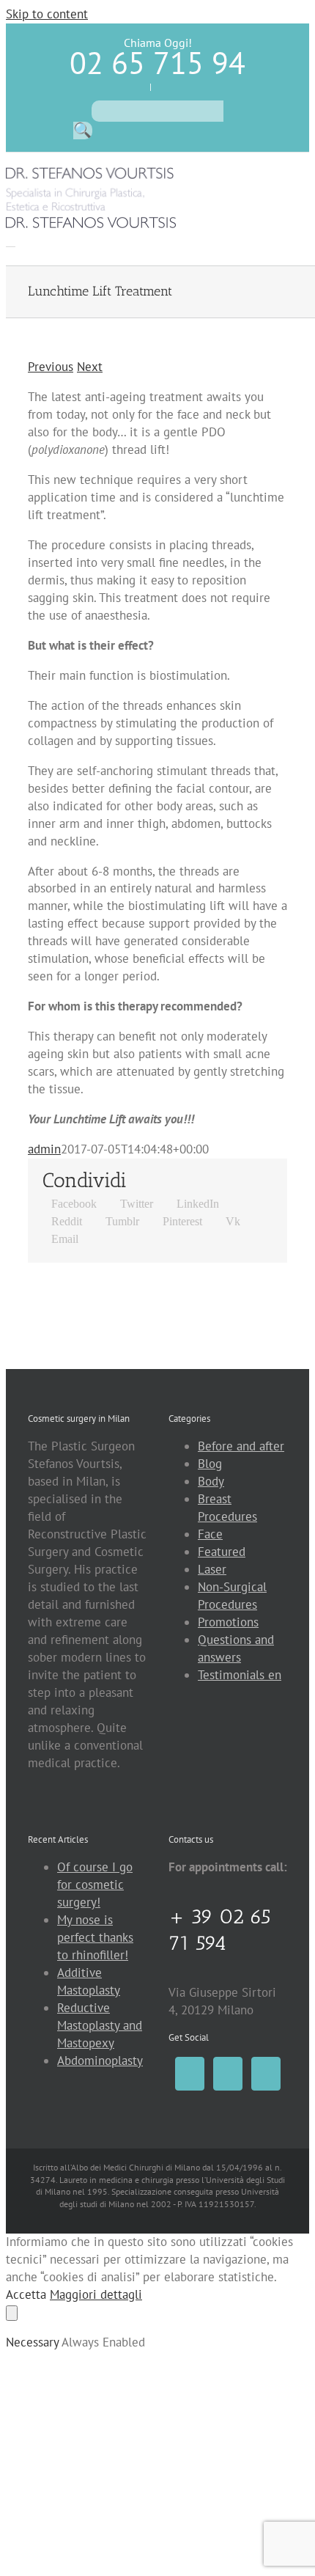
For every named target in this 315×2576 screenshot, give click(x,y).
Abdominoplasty (100, 2061)
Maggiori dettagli (96, 2294)
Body (211, 1481)
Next (90, 367)
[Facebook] (190, 2074)
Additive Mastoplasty (89, 1981)
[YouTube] (228, 2074)
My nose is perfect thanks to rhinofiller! (95, 1937)
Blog (210, 1464)
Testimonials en (240, 1675)
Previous (51, 367)
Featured (222, 1552)
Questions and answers (236, 1648)
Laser (212, 1569)
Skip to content (47, 14)
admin (44, 1149)
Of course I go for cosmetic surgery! (95, 1885)
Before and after (241, 1446)
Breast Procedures (227, 1508)
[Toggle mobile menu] (11, 242)
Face (210, 1534)
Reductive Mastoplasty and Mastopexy (100, 2025)
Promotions (228, 1622)
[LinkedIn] (266, 2074)
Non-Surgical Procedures (232, 1596)
